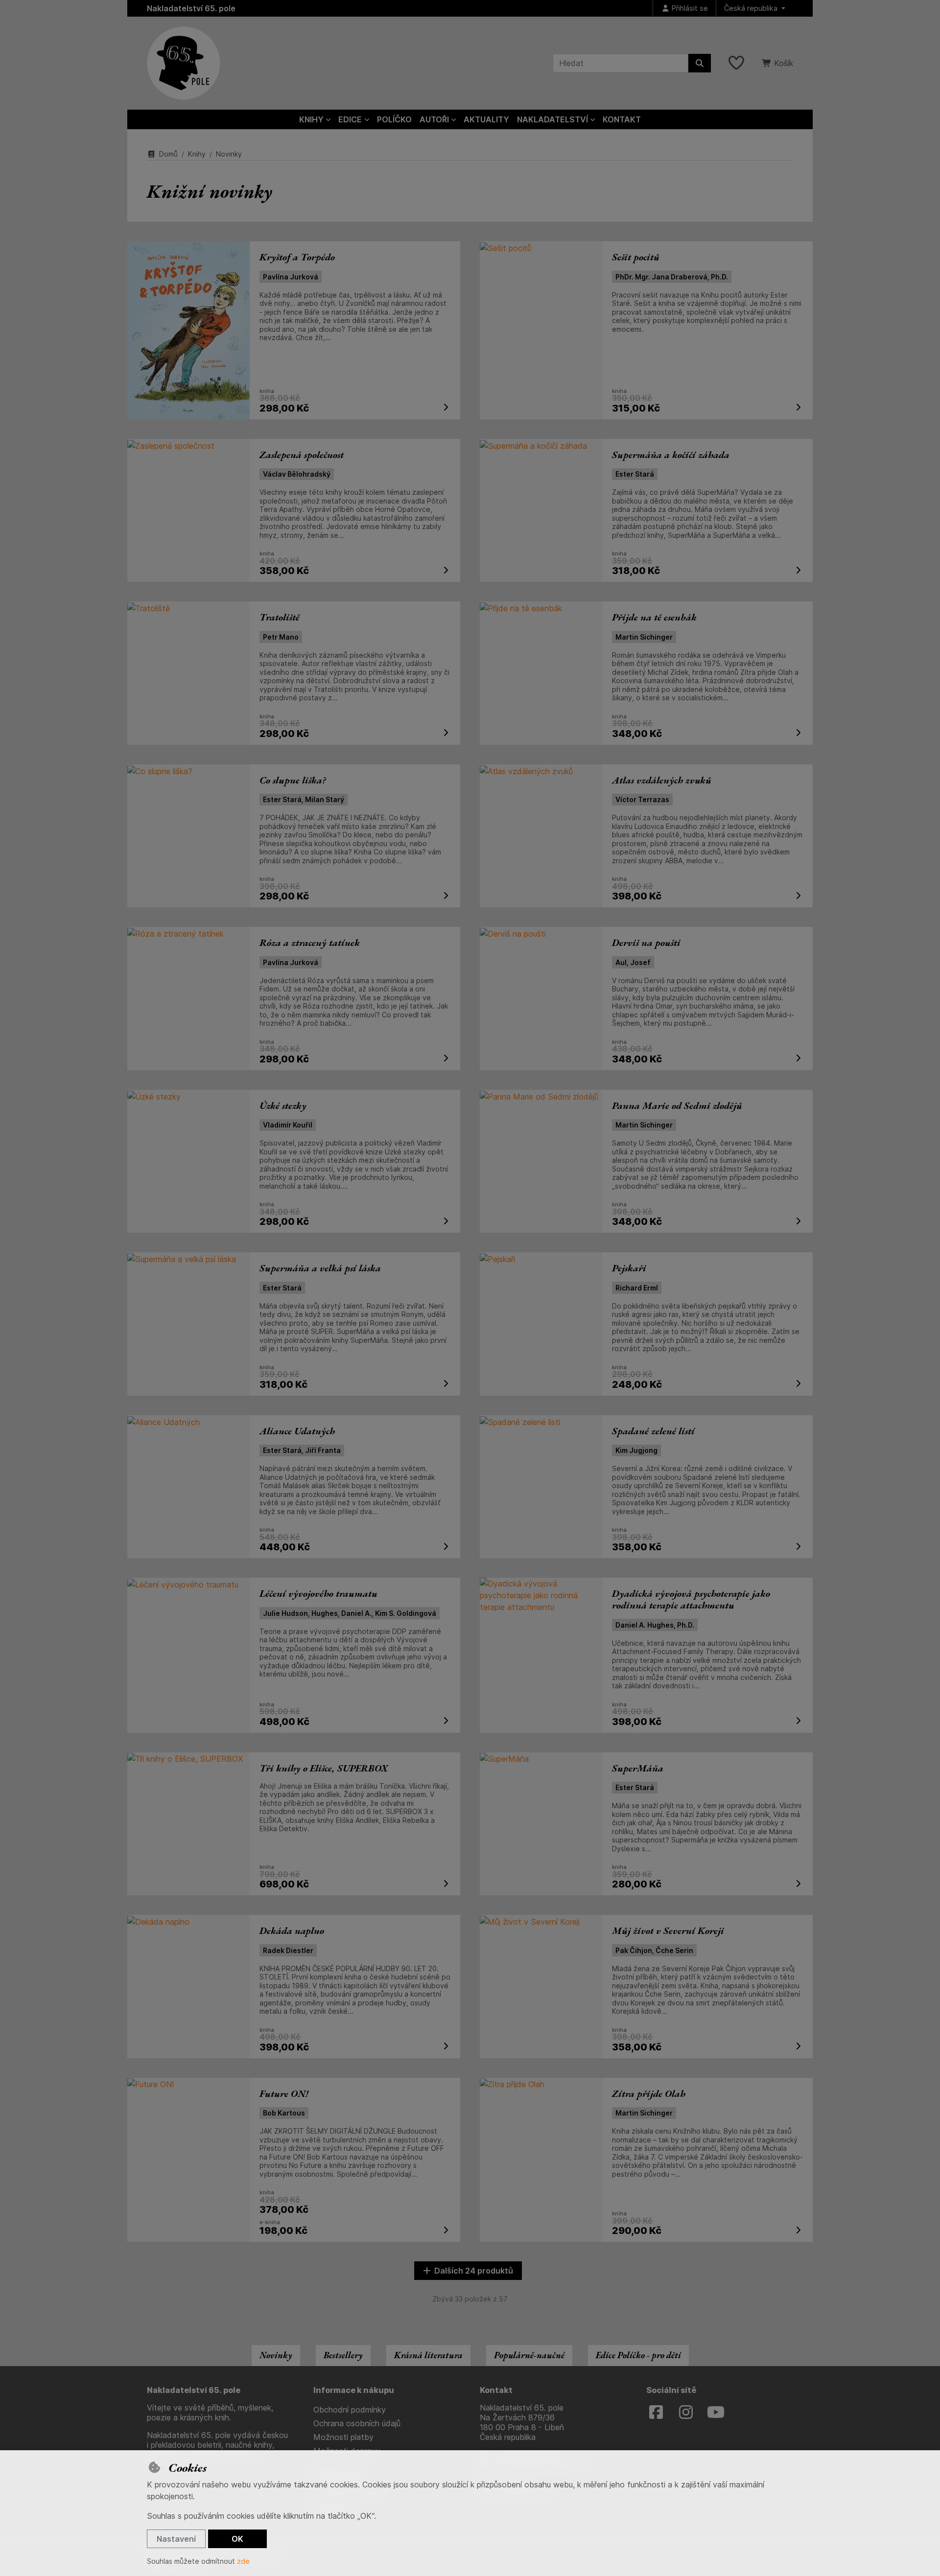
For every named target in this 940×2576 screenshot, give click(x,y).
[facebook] (656, 2413)
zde (243, 2561)
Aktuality (486, 119)
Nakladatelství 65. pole (191, 8)
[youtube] (716, 2413)
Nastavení (176, 2539)
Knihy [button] (311, 119)
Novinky (276, 2355)
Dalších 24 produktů (474, 2271)
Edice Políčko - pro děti (638, 2355)
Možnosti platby (343, 2437)
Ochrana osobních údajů (357, 2423)
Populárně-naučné (529, 2355)
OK (237, 2539)
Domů (168, 154)
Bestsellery (343, 2355)
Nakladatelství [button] (552, 119)
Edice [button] (350, 119)
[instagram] (686, 2413)
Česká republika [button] (752, 8)
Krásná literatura (428, 2355)
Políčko (394, 119)
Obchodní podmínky (350, 2410)
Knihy (197, 154)
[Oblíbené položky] (736, 63)
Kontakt (622, 119)
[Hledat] (700, 63)
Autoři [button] (434, 119)
